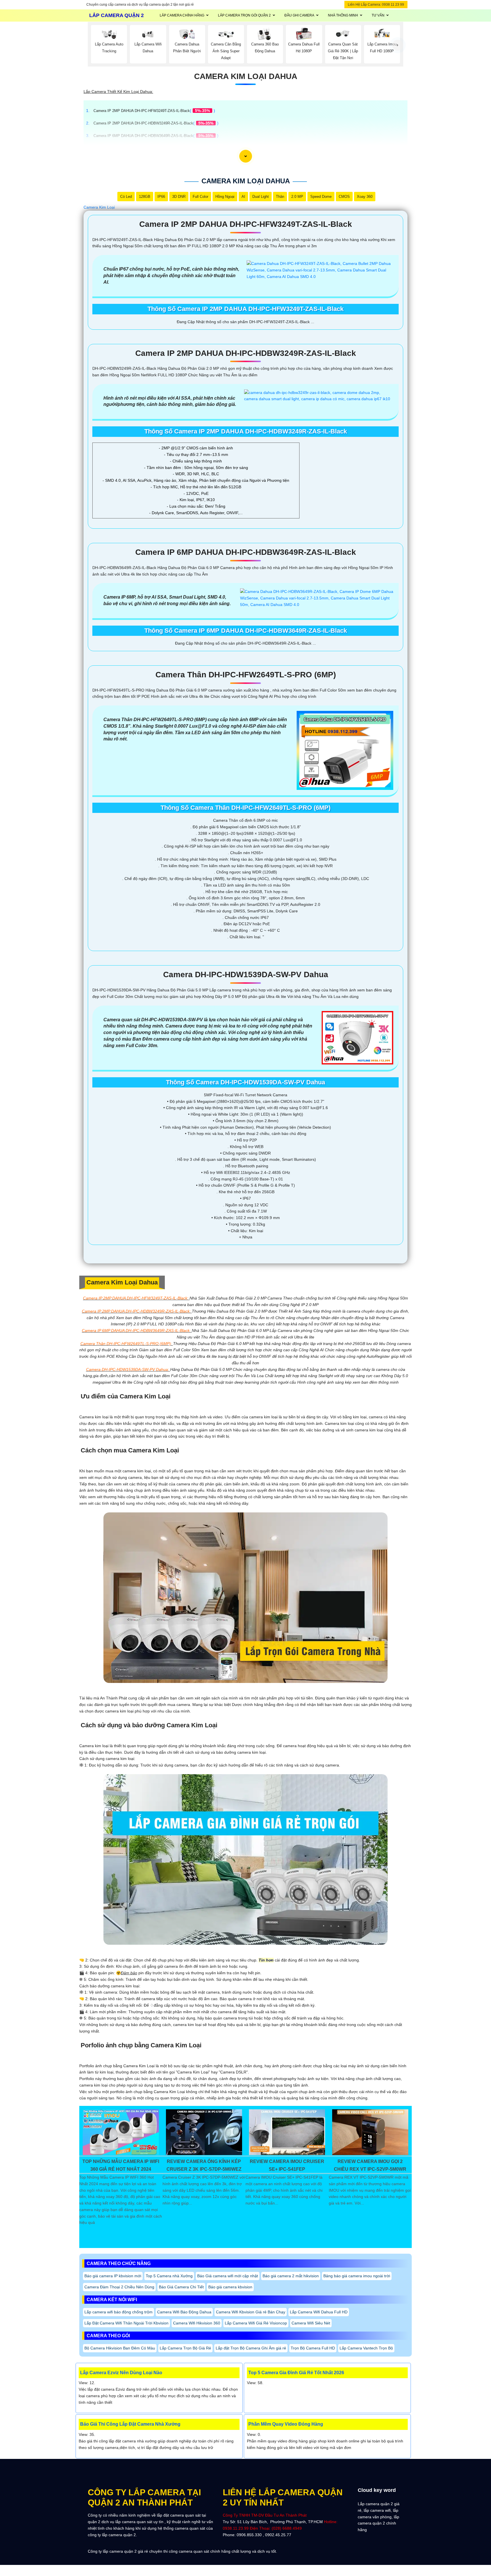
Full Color (200, 197)
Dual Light (261, 197)
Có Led (126, 197)
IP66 (161, 197)
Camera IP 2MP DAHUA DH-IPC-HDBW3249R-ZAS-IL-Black (143, 123)
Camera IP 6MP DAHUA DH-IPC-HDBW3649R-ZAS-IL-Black (143, 136)
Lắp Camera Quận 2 (116, 15)
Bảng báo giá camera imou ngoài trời (357, 2276)
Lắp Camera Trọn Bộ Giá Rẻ (185, 2348)
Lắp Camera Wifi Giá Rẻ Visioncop (256, 2323)
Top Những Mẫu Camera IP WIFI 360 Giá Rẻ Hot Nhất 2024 (121, 2165)
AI (243, 197)
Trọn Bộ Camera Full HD (313, 2348)
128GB (145, 197)
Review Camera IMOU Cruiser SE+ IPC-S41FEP (287, 2165)
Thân (280, 197)
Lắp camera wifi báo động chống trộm (118, 2312)
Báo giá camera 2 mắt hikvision (291, 2276)
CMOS (344, 197)
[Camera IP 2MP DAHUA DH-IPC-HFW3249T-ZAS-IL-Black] (320, 270)
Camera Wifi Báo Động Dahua (184, 2312)
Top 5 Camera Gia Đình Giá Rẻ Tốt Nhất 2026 (296, 2373)
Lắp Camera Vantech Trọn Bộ (366, 2348)
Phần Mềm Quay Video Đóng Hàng (286, 2424)
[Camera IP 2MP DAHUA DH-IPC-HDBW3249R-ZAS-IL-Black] (319, 395)
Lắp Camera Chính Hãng (182, 15)
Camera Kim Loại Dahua (246, 76)
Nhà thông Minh (343, 15)
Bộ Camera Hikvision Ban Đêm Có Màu (120, 2348)
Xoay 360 (365, 197)
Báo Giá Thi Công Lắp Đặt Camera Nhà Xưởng (130, 2424)
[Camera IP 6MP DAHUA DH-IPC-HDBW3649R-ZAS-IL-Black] (317, 598)
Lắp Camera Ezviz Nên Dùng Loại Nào (121, 2373)
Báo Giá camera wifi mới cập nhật (228, 2276)
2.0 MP (297, 197)
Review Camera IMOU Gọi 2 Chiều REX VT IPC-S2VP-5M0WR (370, 2165)
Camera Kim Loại (99, 207)
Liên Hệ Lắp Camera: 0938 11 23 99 (376, 5)
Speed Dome (321, 197)
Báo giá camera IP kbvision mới (113, 2276)
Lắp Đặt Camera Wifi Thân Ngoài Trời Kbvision (126, 2323)
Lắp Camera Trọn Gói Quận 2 (244, 15)
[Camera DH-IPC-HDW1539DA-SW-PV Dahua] (357, 1037)
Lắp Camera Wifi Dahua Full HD (319, 2312)
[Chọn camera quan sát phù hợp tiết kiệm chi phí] (398, 45)
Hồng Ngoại (225, 197)
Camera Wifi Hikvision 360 (197, 2323)
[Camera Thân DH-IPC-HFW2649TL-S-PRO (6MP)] (345, 750)
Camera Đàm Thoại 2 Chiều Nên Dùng (119, 2287)
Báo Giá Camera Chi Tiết (181, 2287)
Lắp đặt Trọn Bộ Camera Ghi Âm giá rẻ (251, 2348)
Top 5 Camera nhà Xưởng (169, 2276)
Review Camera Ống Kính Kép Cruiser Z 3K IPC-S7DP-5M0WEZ (204, 2165)
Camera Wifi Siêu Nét (311, 2323)
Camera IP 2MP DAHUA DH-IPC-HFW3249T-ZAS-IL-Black (142, 111)
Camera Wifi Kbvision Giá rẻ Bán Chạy (251, 2312)
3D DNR (179, 197)
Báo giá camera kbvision (230, 2287)
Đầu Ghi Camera (299, 15)
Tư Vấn (378, 15)
